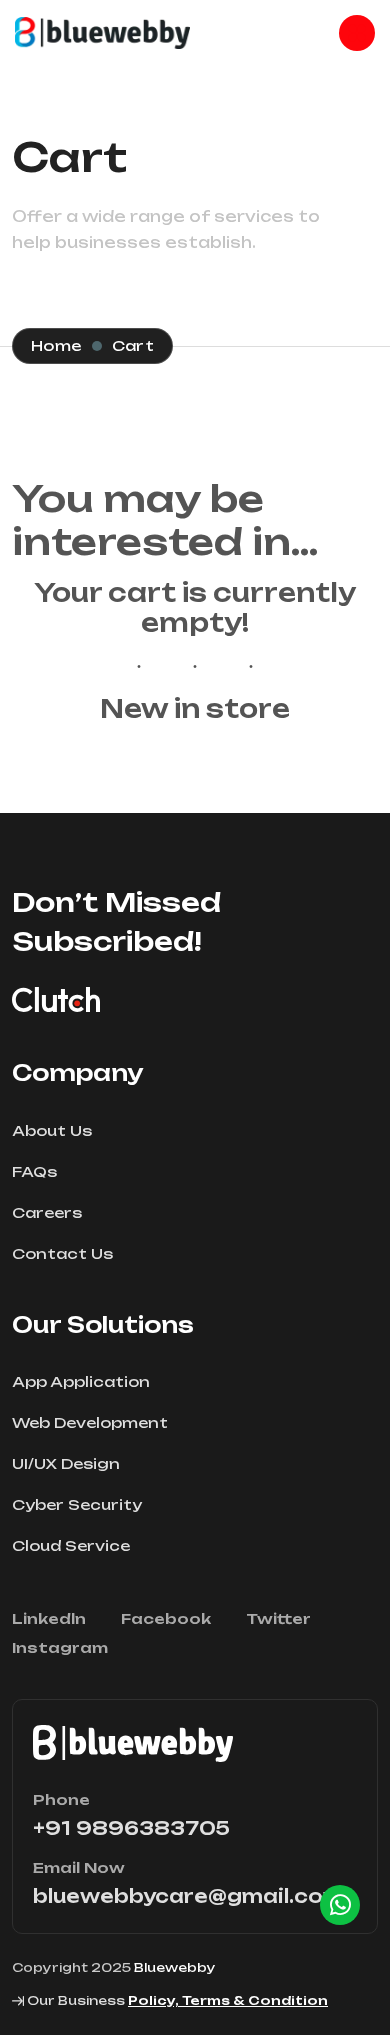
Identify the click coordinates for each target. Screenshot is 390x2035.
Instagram (60, 1647)
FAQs (34, 1171)
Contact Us (62, 1253)
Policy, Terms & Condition (228, 2000)
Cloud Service (71, 1545)
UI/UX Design (66, 1463)
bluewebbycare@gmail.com (188, 1896)
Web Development (90, 1422)
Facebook (166, 1618)
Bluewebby (175, 1967)
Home (56, 345)
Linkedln (49, 1618)
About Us (52, 1130)
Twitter (278, 1618)
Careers (47, 1212)
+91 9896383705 (131, 1828)
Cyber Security (77, 1504)
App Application (81, 1381)
